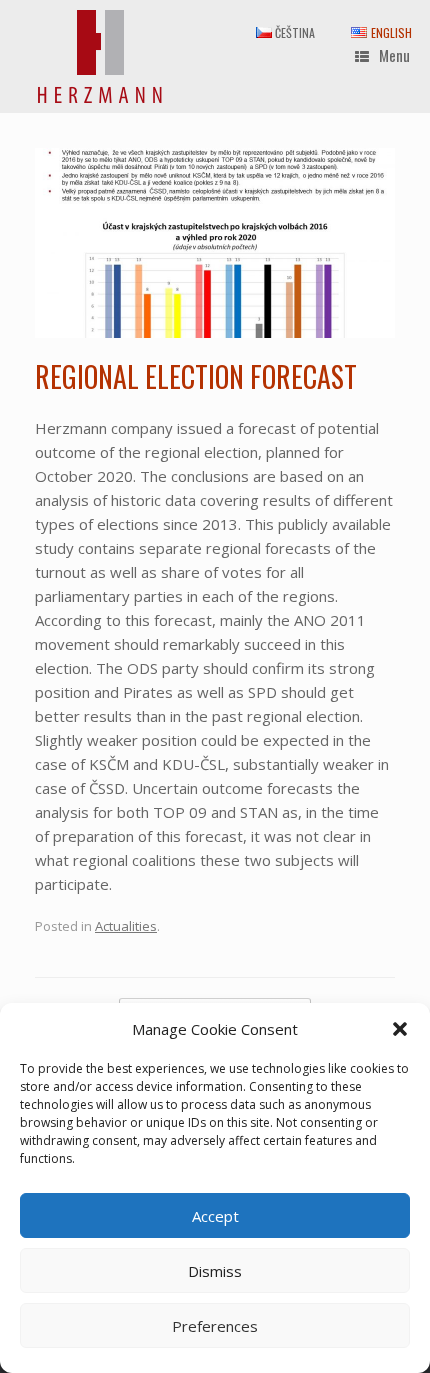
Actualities (126, 926)
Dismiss (215, 1271)
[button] (400, 1029)
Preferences (215, 1326)
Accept (215, 1216)
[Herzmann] (100, 56)
